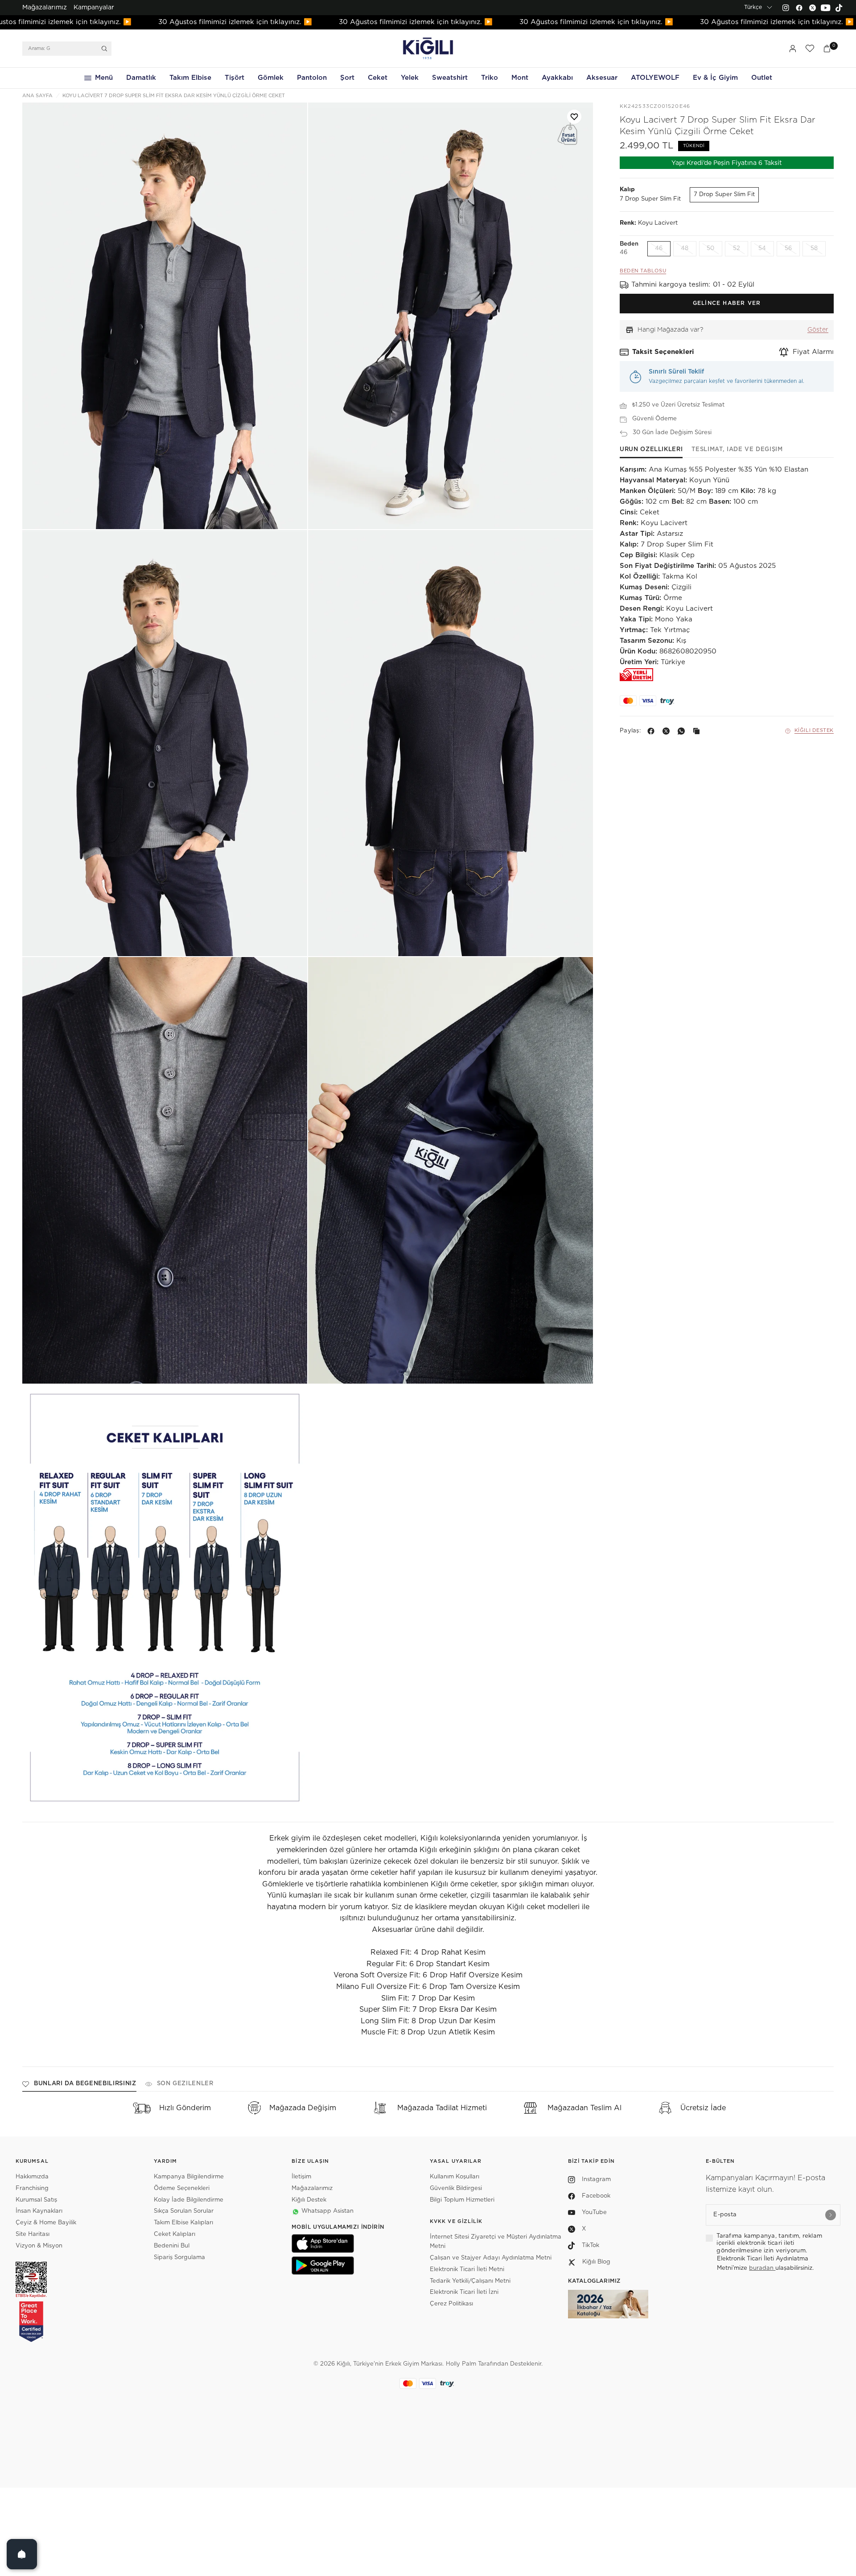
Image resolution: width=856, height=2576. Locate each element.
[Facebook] (799, 8)
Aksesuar (602, 78)
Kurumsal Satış (36, 2200)
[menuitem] (45, 8)
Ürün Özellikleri (651, 450)
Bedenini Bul (172, 2246)
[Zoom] (165, 316)
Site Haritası (33, 2234)
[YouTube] (826, 8)
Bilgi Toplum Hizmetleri (462, 2200)
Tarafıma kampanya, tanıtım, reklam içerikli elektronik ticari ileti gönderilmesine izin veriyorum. (769, 2243)
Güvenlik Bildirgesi (456, 2188)
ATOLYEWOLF (655, 78)
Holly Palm (461, 2364)
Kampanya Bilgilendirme (189, 2177)
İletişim (301, 2177)
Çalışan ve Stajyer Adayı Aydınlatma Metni (491, 2258)
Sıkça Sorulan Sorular (184, 2211)
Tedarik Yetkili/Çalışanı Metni (470, 2281)
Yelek (410, 78)
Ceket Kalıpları (175, 2234)
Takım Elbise (190, 78)
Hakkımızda (32, 2177)
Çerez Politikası (451, 2304)
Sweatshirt (450, 78)
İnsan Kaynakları (39, 2211)
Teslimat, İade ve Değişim (737, 450)
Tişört (235, 78)
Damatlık (141, 78)
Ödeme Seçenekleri (182, 2188)
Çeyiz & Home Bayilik (46, 2223)
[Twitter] (812, 8)
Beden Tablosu (643, 271)
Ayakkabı (557, 78)
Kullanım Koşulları (455, 2177)
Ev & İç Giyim (715, 78)
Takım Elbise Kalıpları (183, 2223)
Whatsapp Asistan (327, 2211)
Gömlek (271, 78)
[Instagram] (786, 8)
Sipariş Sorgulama (179, 2258)
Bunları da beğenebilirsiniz (85, 2084)
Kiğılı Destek (814, 731)
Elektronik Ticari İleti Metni (467, 2270)
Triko (490, 78)
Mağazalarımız (45, 8)
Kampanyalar (94, 8)
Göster (818, 330)
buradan (762, 2268)
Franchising (32, 2188)
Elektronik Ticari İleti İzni (464, 2292)
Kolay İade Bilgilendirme (189, 2200)
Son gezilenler (185, 2084)
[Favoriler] (810, 49)
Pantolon (312, 78)
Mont (520, 78)
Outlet (762, 78)
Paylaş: (630, 731)
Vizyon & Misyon (39, 2246)
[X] (668, 731)
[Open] (22, 2554)
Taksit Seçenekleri (663, 352)
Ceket (378, 78)
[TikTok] (839, 8)
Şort (347, 78)
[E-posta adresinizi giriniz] (831, 2215)
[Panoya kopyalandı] (698, 731)
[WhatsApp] (683, 731)
